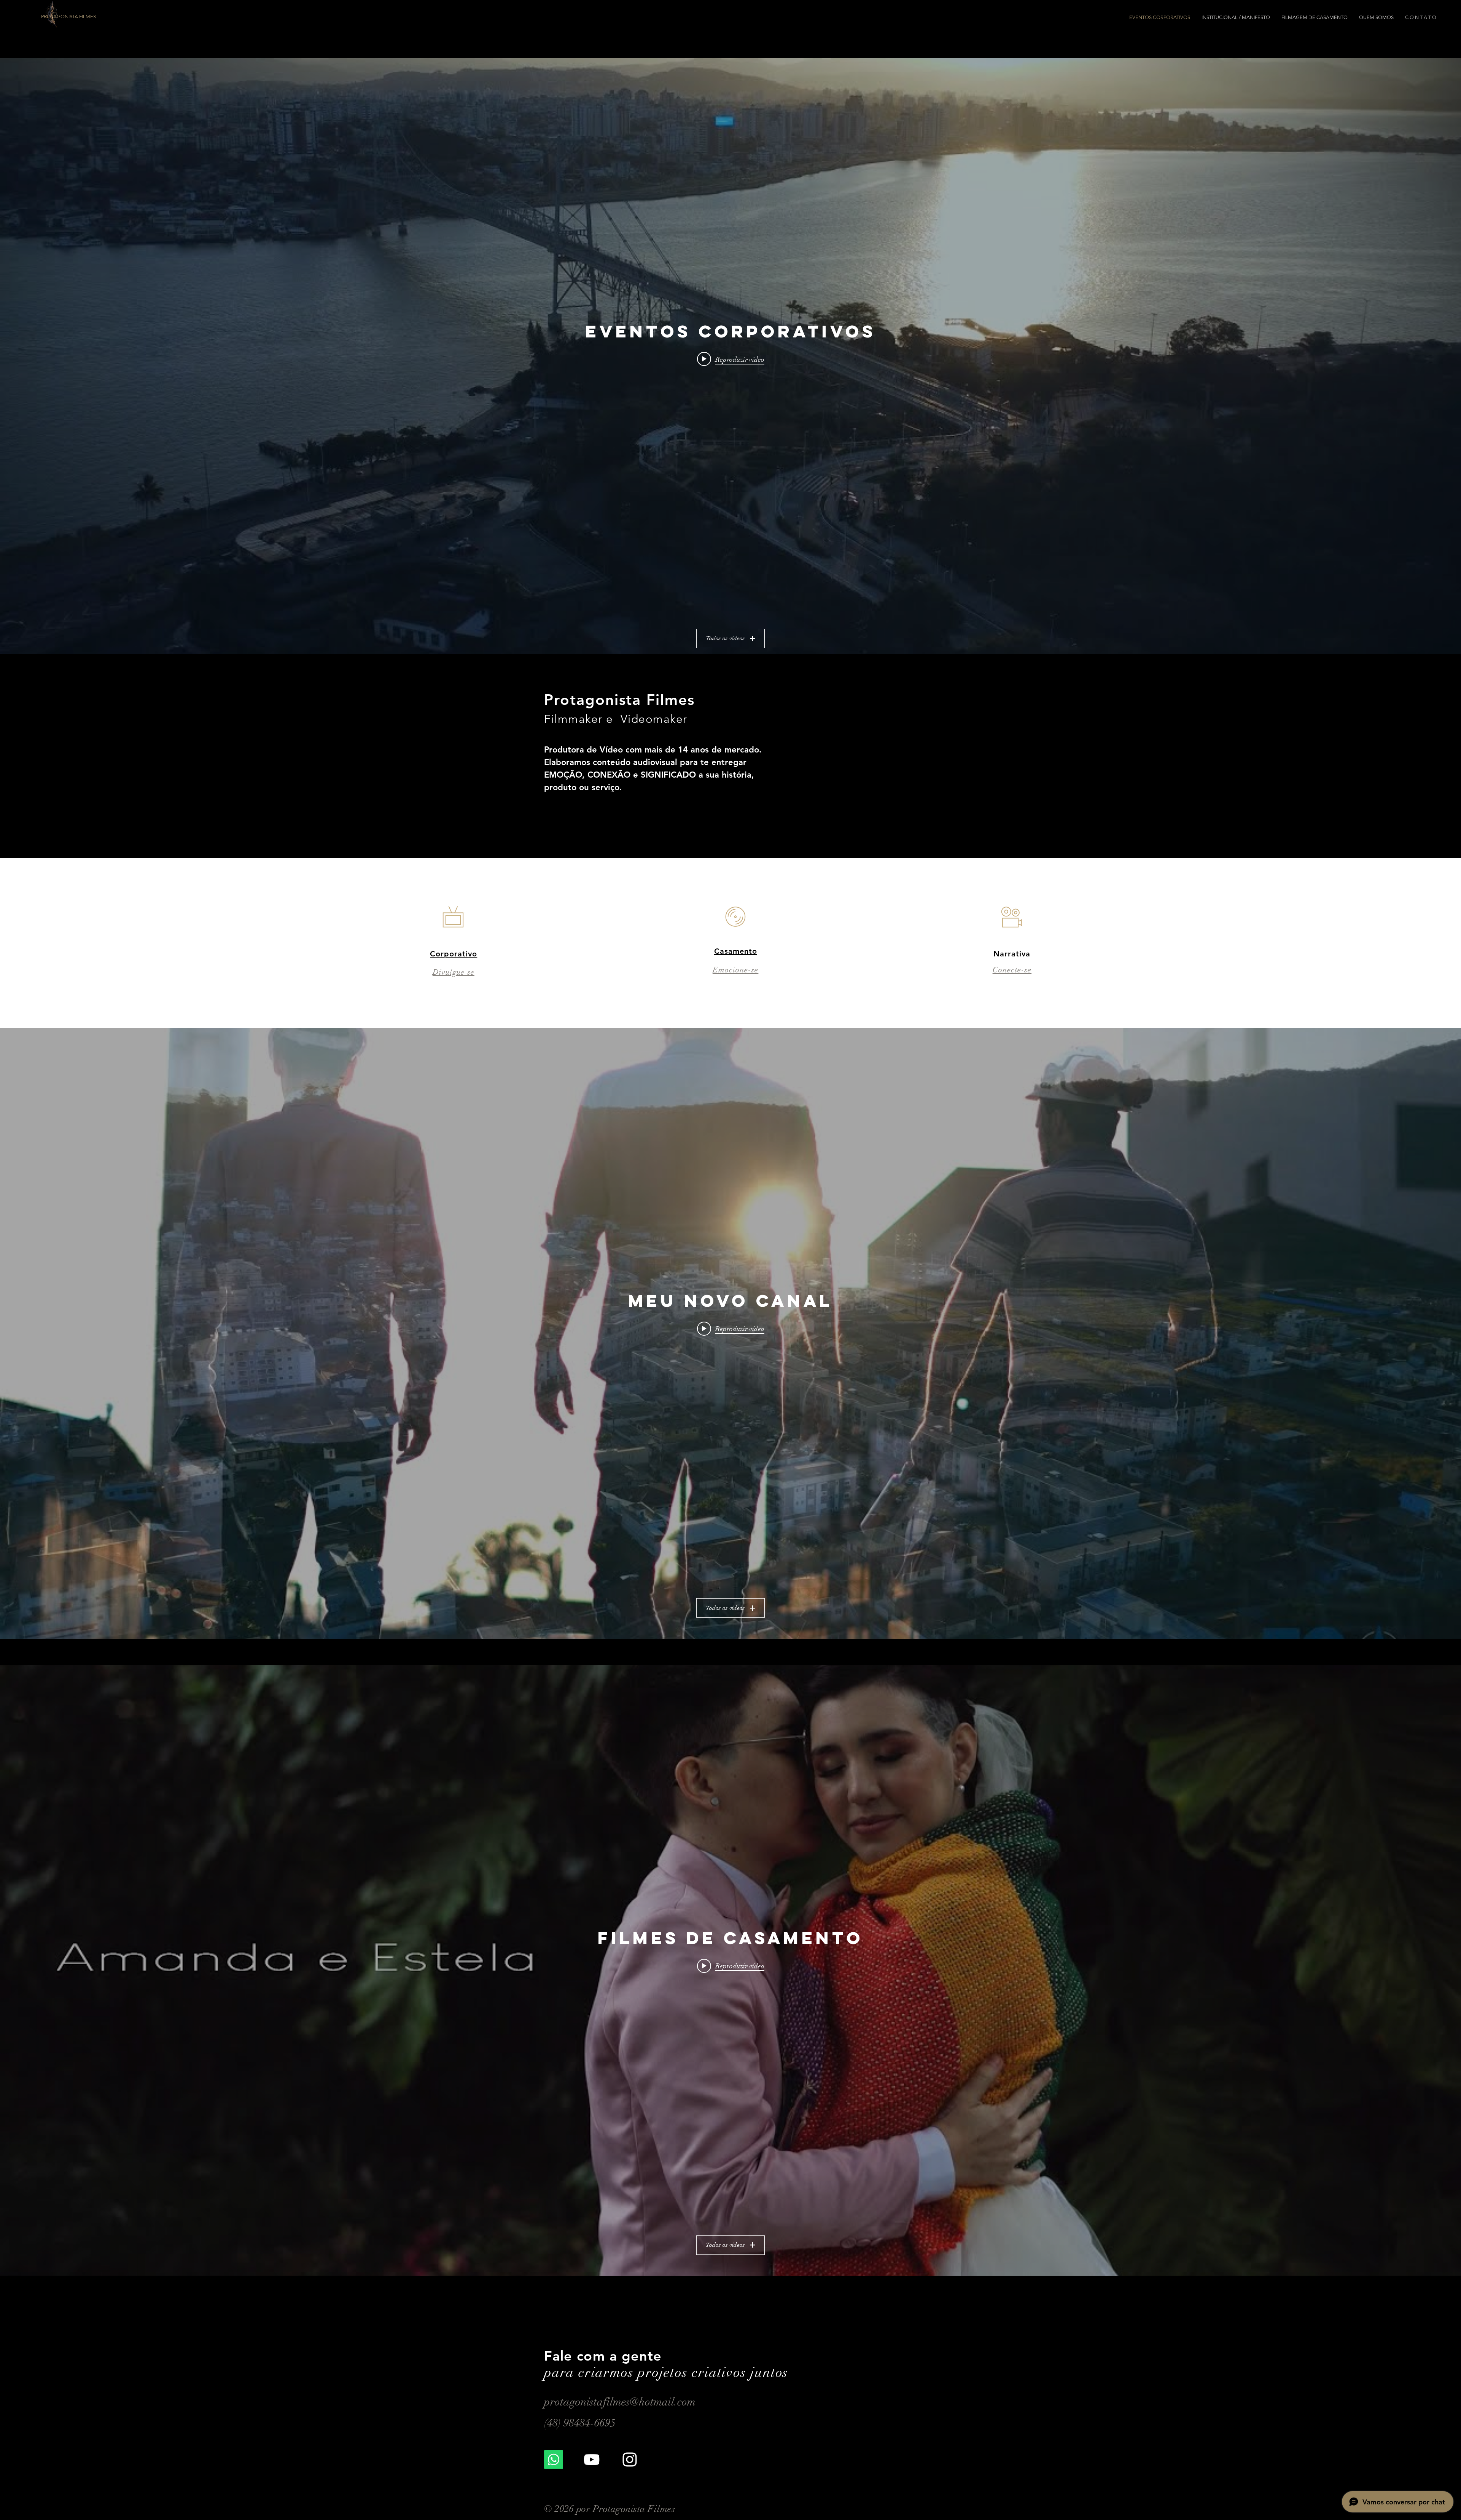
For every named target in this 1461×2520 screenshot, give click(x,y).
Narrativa (1012, 954)
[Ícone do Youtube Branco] (592, 2460)
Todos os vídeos (725, 638)
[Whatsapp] (554, 2460)
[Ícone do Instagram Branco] (630, 2460)
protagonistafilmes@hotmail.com (620, 2402)
